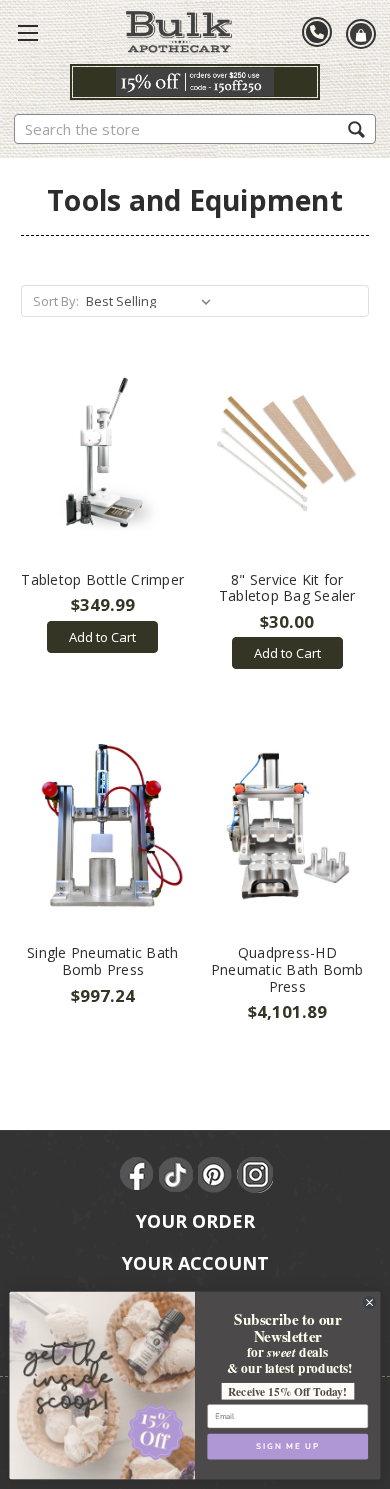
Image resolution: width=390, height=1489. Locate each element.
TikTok (177, 1175)
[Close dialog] (369, 1302)
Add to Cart (102, 637)
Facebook (138, 1175)
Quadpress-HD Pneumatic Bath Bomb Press (287, 969)
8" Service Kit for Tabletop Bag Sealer (287, 588)
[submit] (356, 128)
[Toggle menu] (28, 32)
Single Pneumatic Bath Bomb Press (102, 961)
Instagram (255, 1175)
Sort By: (56, 301)
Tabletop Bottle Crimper (102, 579)
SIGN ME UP (287, 1446)
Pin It (216, 1175)
